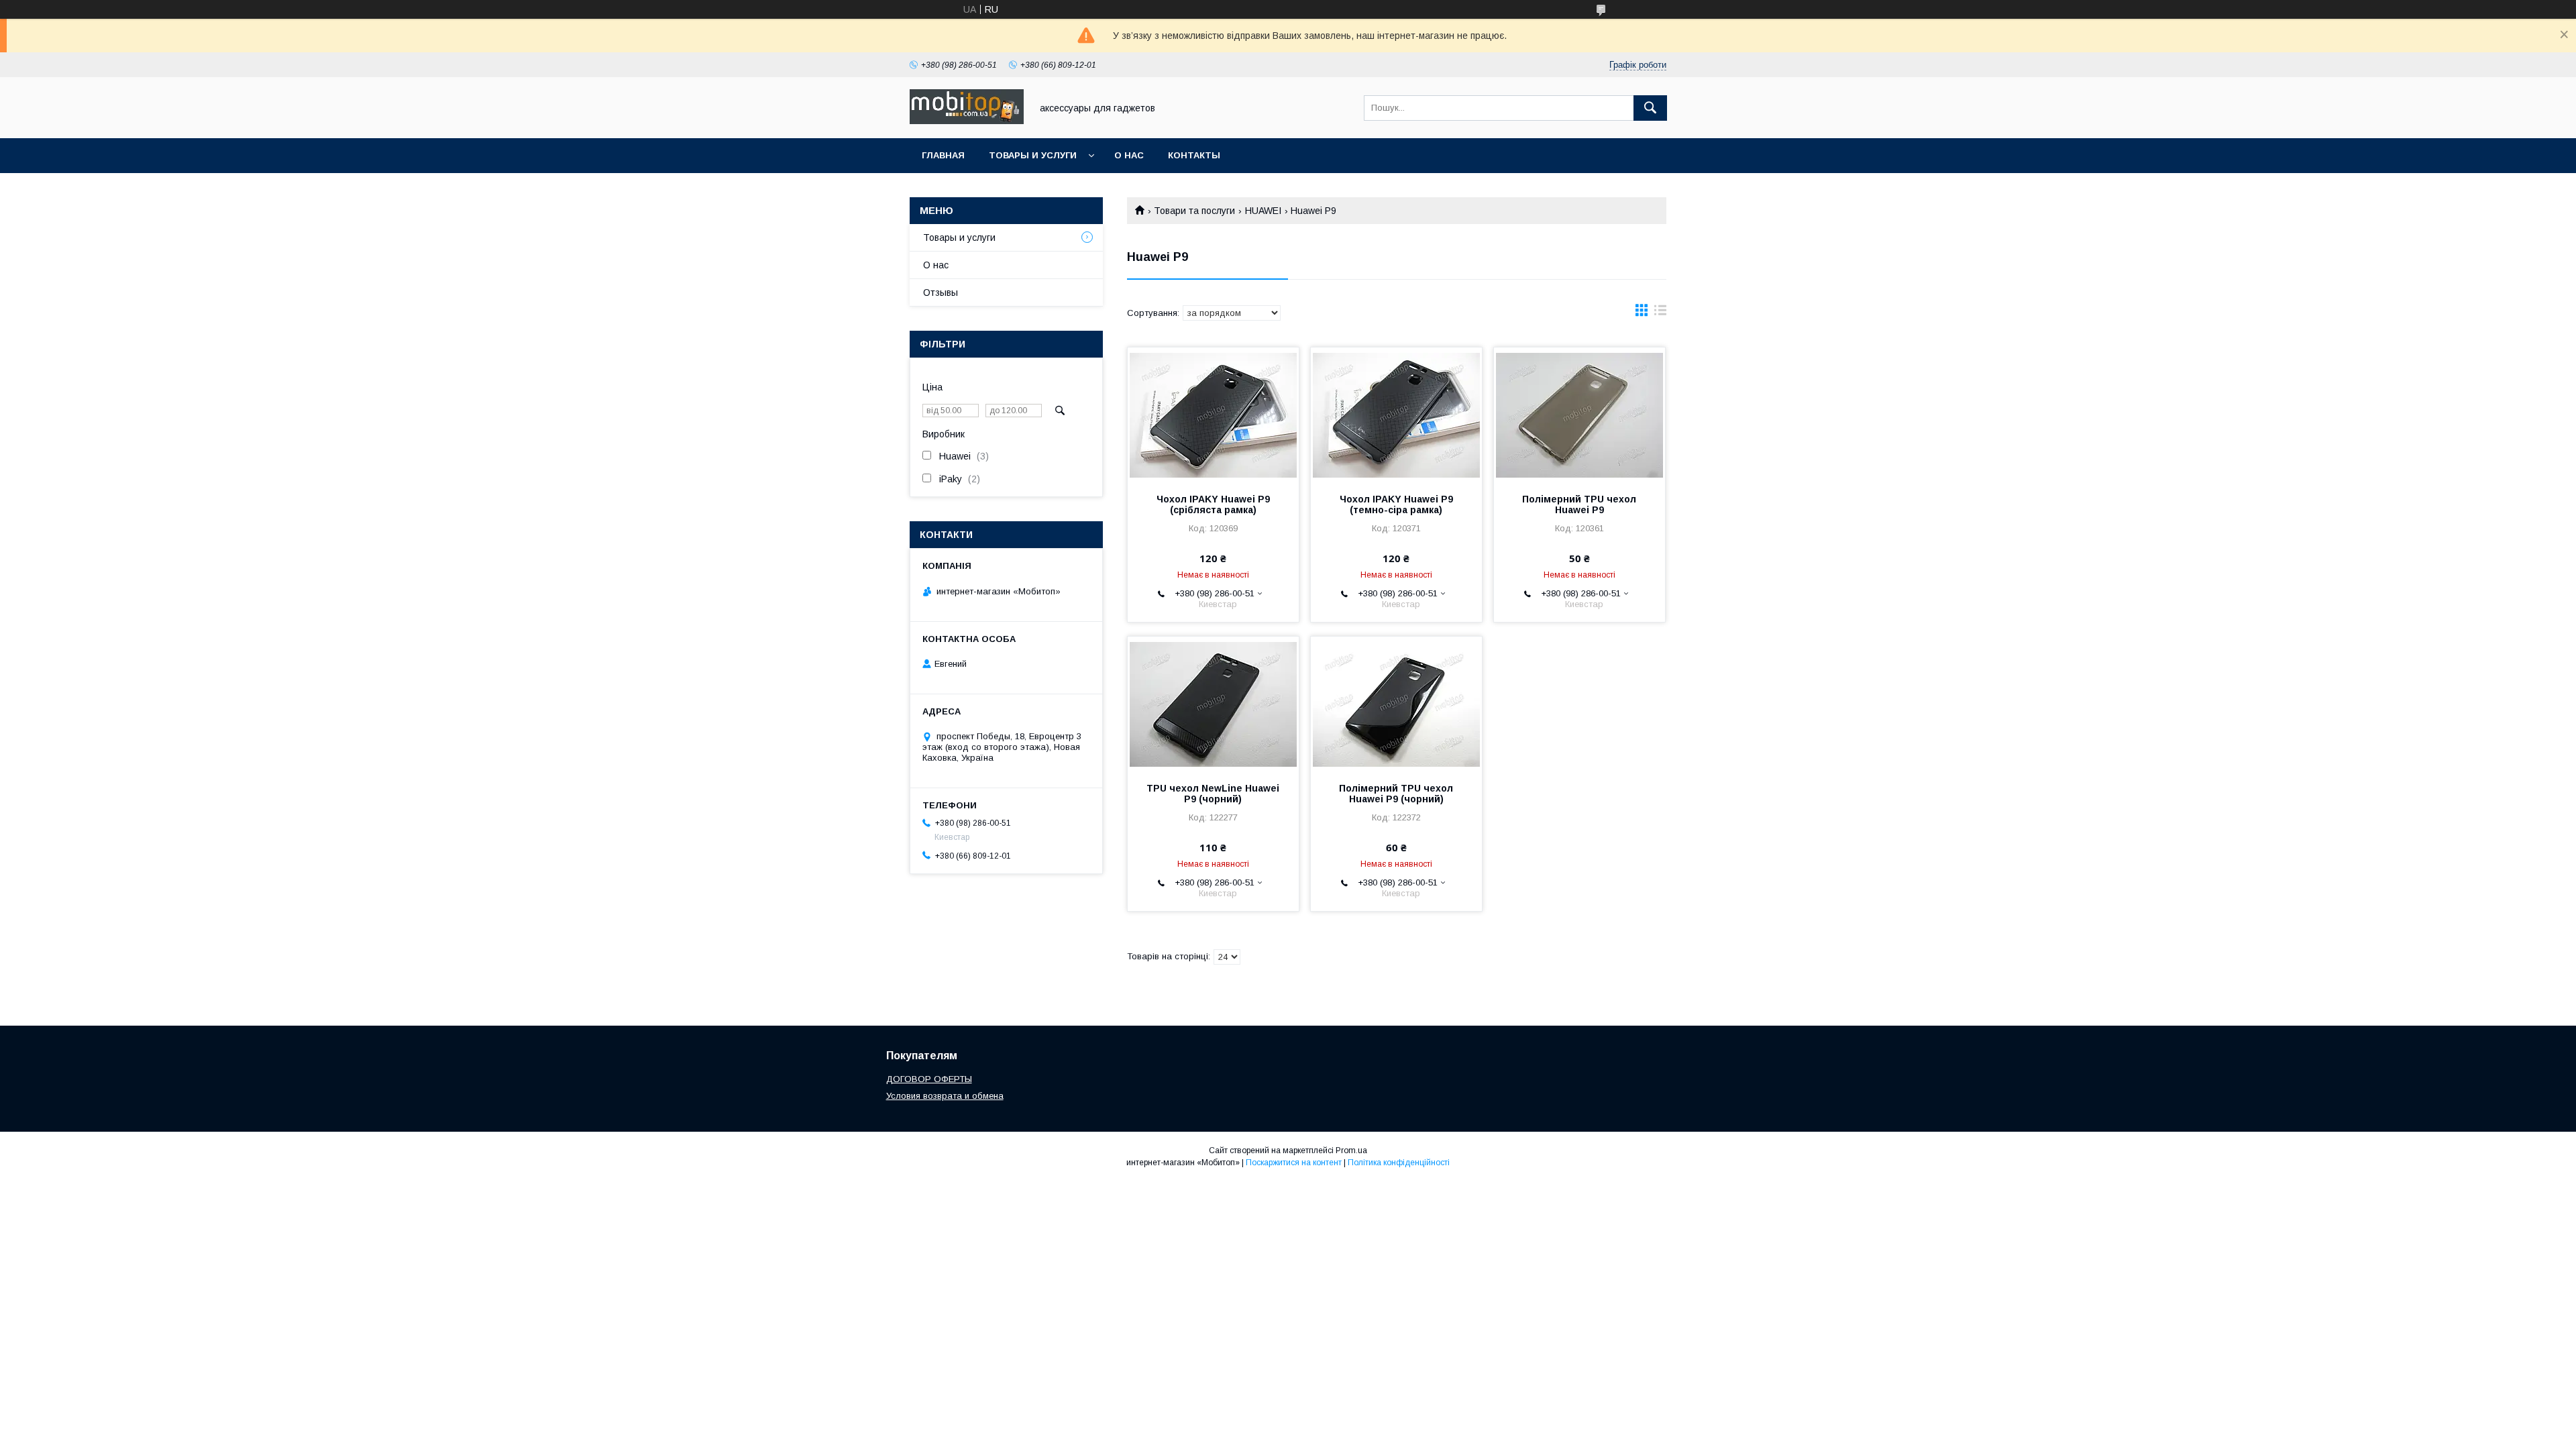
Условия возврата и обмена (945, 1096)
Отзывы (941, 292)
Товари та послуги (1194, 211)
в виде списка (1660, 313)
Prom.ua (1351, 1150)
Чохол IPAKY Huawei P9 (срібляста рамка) (1213, 504)
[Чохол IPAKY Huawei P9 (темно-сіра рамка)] (1396, 415)
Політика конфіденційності (1399, 1163)
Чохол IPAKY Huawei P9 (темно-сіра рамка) (1396, 504)
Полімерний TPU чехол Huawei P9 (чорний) (1396, 794)
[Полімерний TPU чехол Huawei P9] (1579, 415)
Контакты (1194, 155)
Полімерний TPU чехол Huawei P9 (1579, 504)
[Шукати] (1650, 108)
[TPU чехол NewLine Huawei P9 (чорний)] (1213, 704)
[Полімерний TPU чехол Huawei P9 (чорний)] (1396, 704)
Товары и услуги (1033, 155)
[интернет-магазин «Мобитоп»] (967, 121)
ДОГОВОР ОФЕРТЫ (929, 1079)
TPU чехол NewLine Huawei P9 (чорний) (1213, 794)
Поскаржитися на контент (1294, 1163)
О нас (1129, 155)
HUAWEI (1263, 211)
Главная (943, 155)
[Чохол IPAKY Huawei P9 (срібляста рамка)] (1213, 415)
